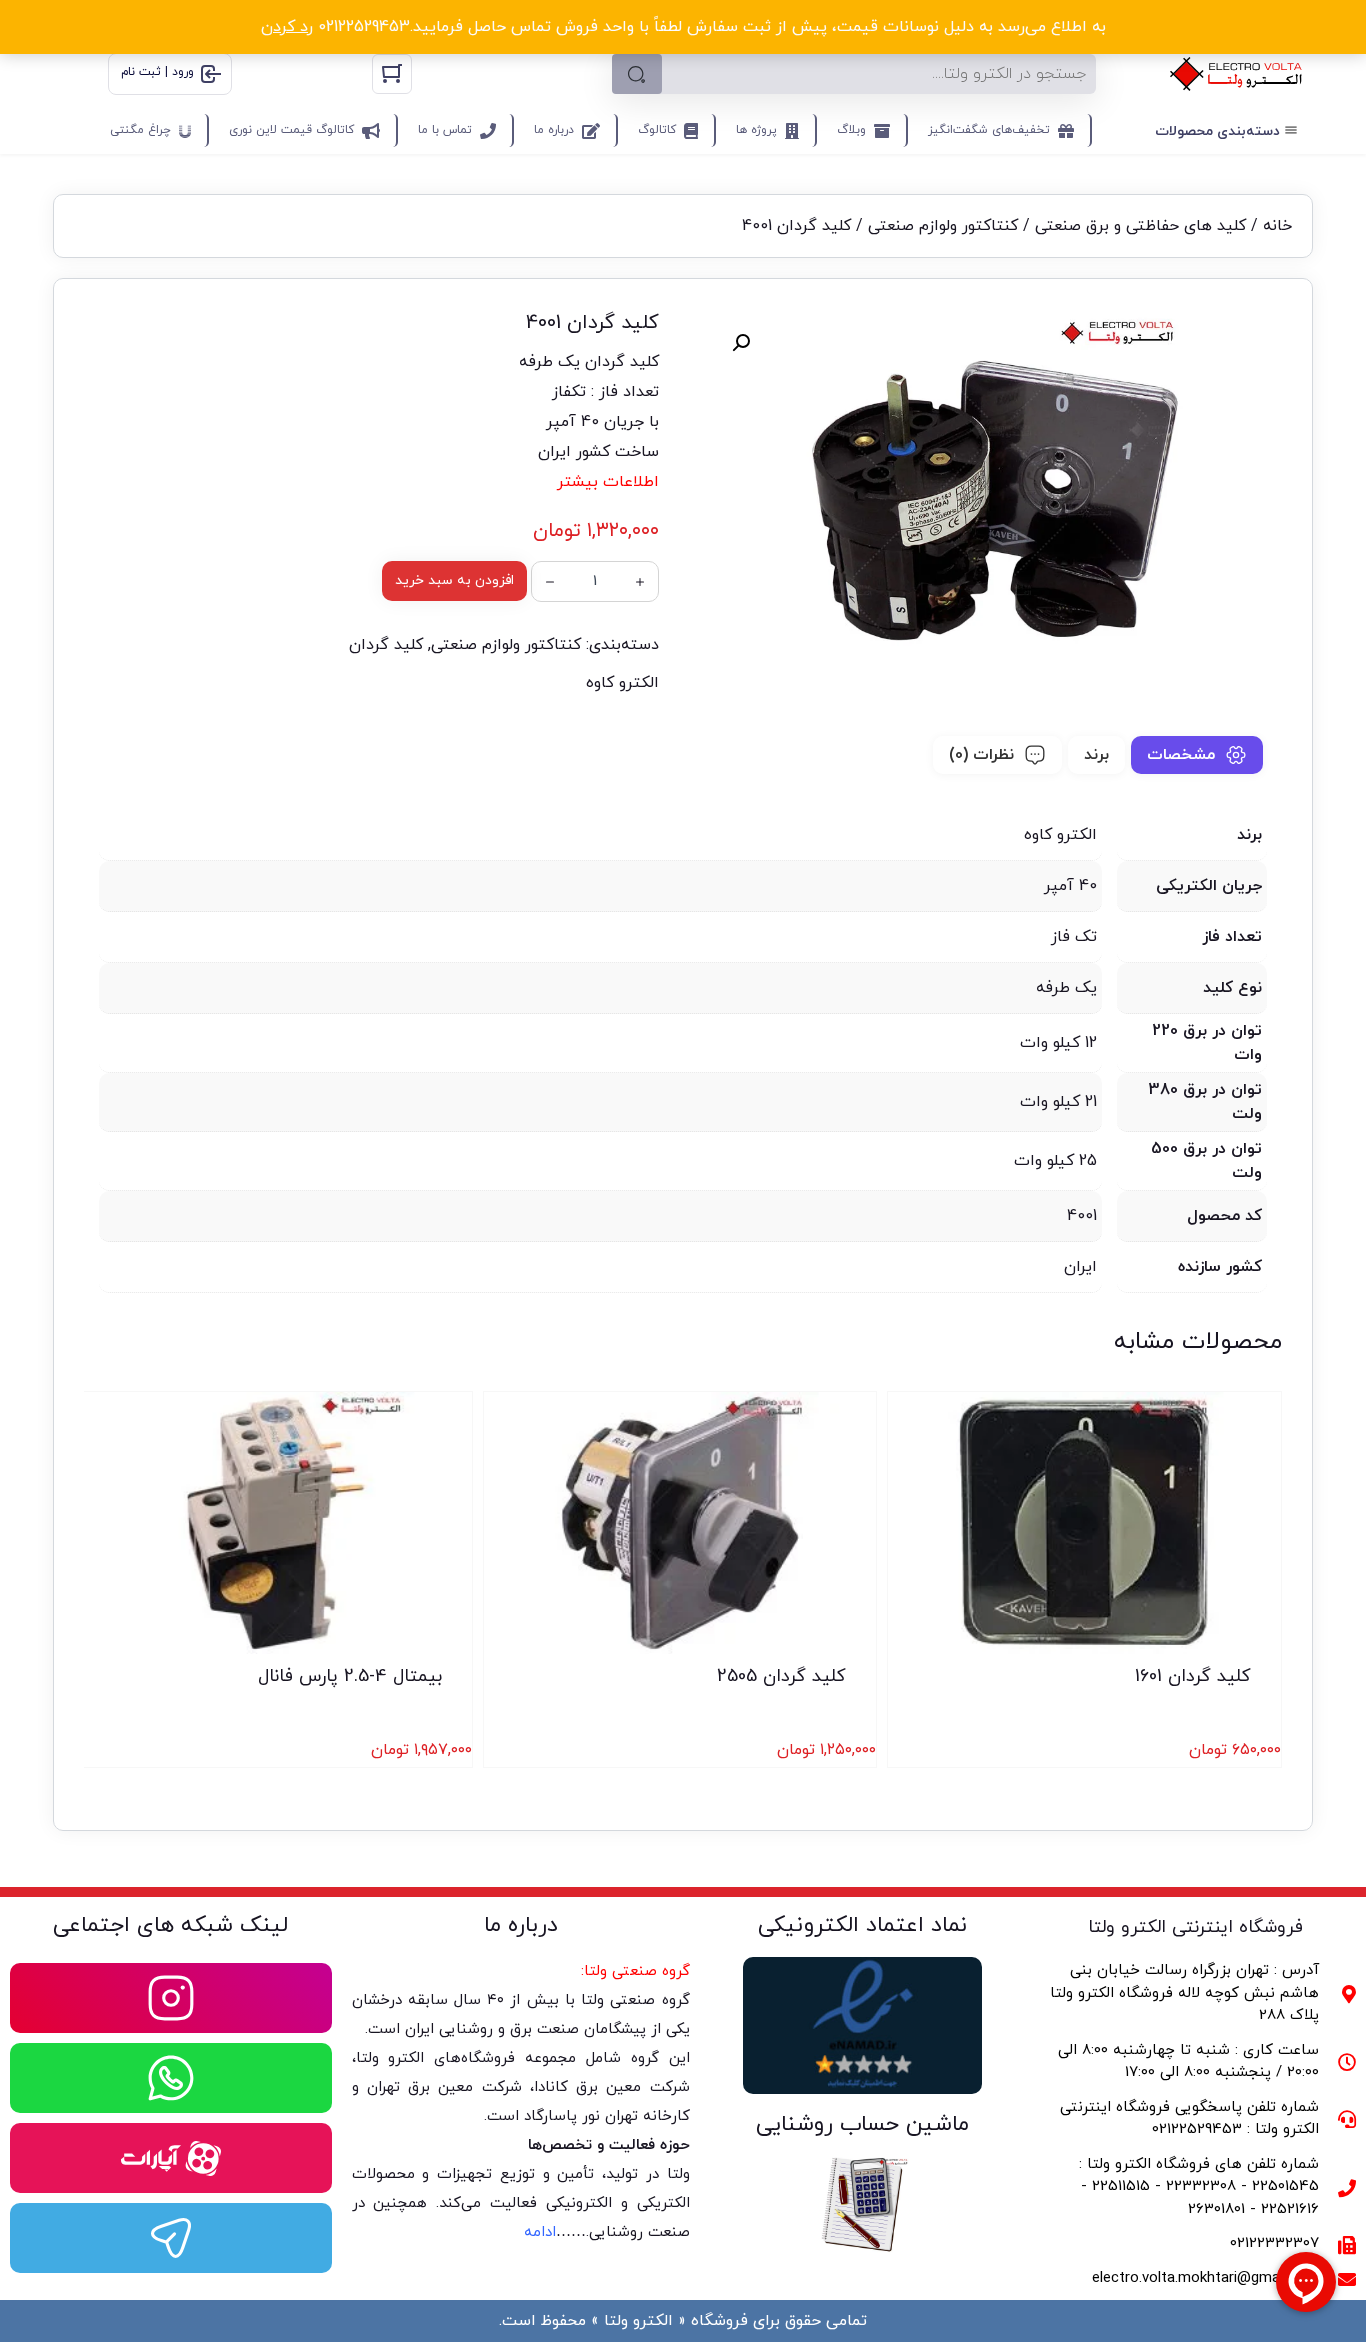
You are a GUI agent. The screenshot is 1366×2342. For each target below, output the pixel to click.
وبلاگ (851, 130)
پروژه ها (756, 130)
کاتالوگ (657, 130)
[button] (741, 343)
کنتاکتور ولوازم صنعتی (943, 226)
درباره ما (554, 130)
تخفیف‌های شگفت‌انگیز (989, 130)
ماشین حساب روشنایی (862, 2124)
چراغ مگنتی (140, 130)
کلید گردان (386, 645)
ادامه (540, 2232)
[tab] (1197, 755)
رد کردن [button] (287, 27)
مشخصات (1181, 755)
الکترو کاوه (622, 683)
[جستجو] (637, 74)
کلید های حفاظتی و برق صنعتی (1140, 226)
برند (1096, 755)
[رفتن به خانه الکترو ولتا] (1236, 74)
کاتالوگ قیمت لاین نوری (291, 130)
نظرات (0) (981, 755)
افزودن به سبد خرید (454, 580)
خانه (1277, 226)
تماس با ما (445, 130)
